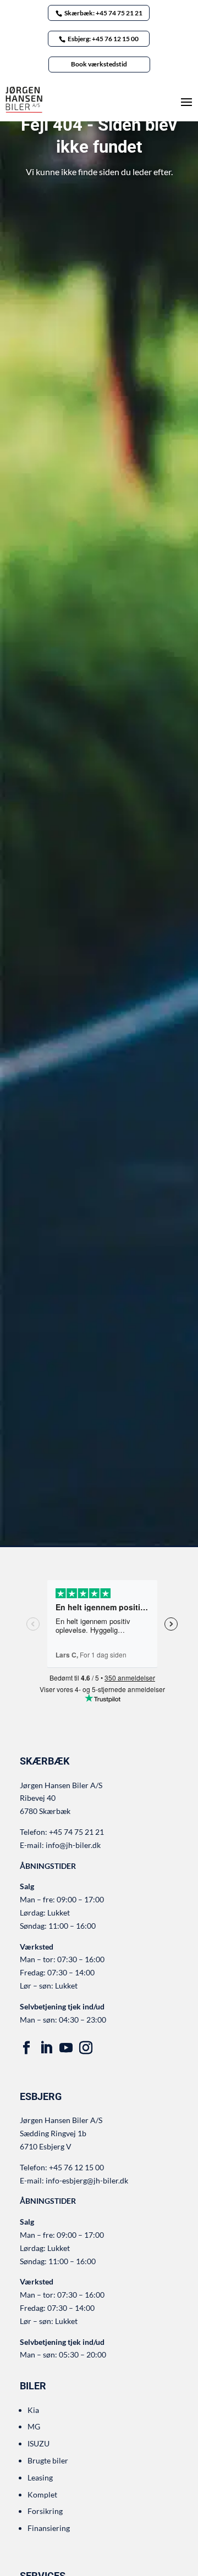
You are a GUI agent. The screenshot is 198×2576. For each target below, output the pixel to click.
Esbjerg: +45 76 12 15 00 (103, 39)
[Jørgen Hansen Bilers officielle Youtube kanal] (66, 2048)
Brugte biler (48, 2460)
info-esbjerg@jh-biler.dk (87, 2180)
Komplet (42, 2494)
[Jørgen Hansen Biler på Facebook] (26, 2048)
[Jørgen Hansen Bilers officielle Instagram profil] (86, 2048)
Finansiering (49, 2528)
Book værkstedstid (99, 64)
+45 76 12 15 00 (76, 2167)
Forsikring (45, 2511)
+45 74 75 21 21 (76, 1832)
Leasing (40, 2477)
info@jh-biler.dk (73, 1845)
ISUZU (38, 2443)
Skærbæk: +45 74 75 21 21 (103, 13)
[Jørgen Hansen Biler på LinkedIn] (46, 2048)
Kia (33, 2410)
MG (34, 2426)
